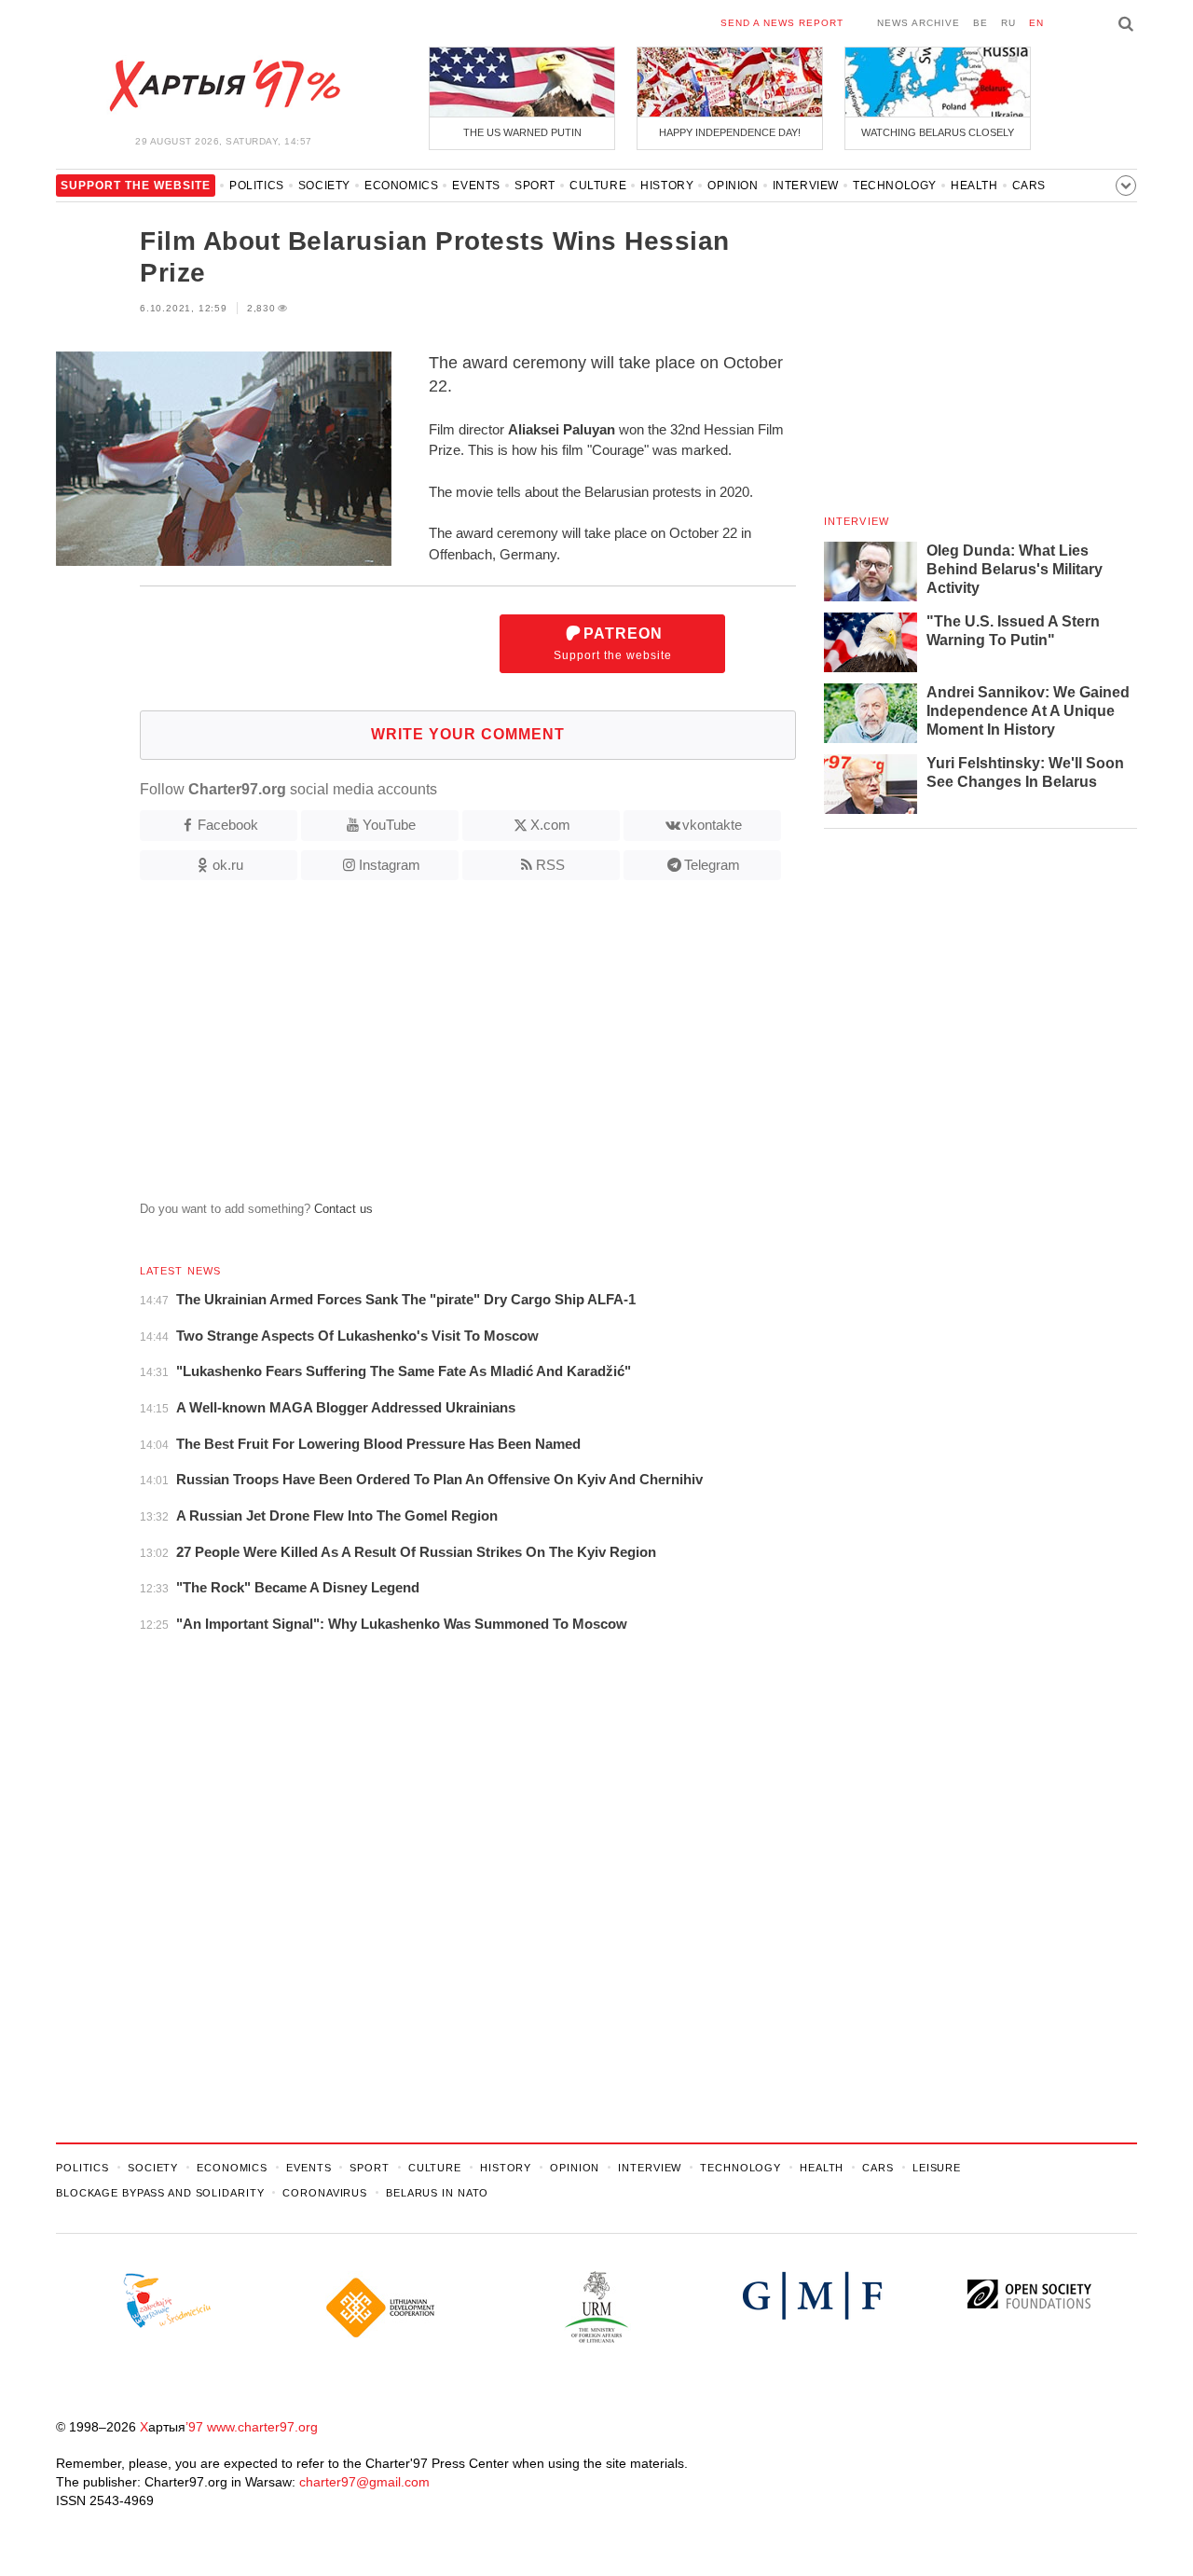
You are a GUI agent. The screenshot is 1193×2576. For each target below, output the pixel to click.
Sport (535, 186)
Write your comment (468, 734)
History (667, 186)
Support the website (613, 644)
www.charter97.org (262, 2427)
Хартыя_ (224, 86)
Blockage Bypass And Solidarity (160, 2193)
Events (476, 186)
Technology (895, 186)
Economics (401, 186)
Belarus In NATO (437, 2193)
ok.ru (228, 865)
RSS (550, 865)
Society (324, 186)
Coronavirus (325, 2193)
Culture (598, 186)
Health (974, 186)
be (980, 23)
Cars (1029, 186)
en (1036, 23)
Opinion (733, 186)
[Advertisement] (426, 1048)
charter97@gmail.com (364, 2482)
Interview (806, 186)
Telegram (712, 865)
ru (1008, 23)
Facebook (228, 825)
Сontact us (343, 1209)
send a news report (782, 23)
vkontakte (712, 825)
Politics (257, 186)
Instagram (390, 865)
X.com (550, 825)
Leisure (937, 2168)
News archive (919, 23)
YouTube (389, 825)
